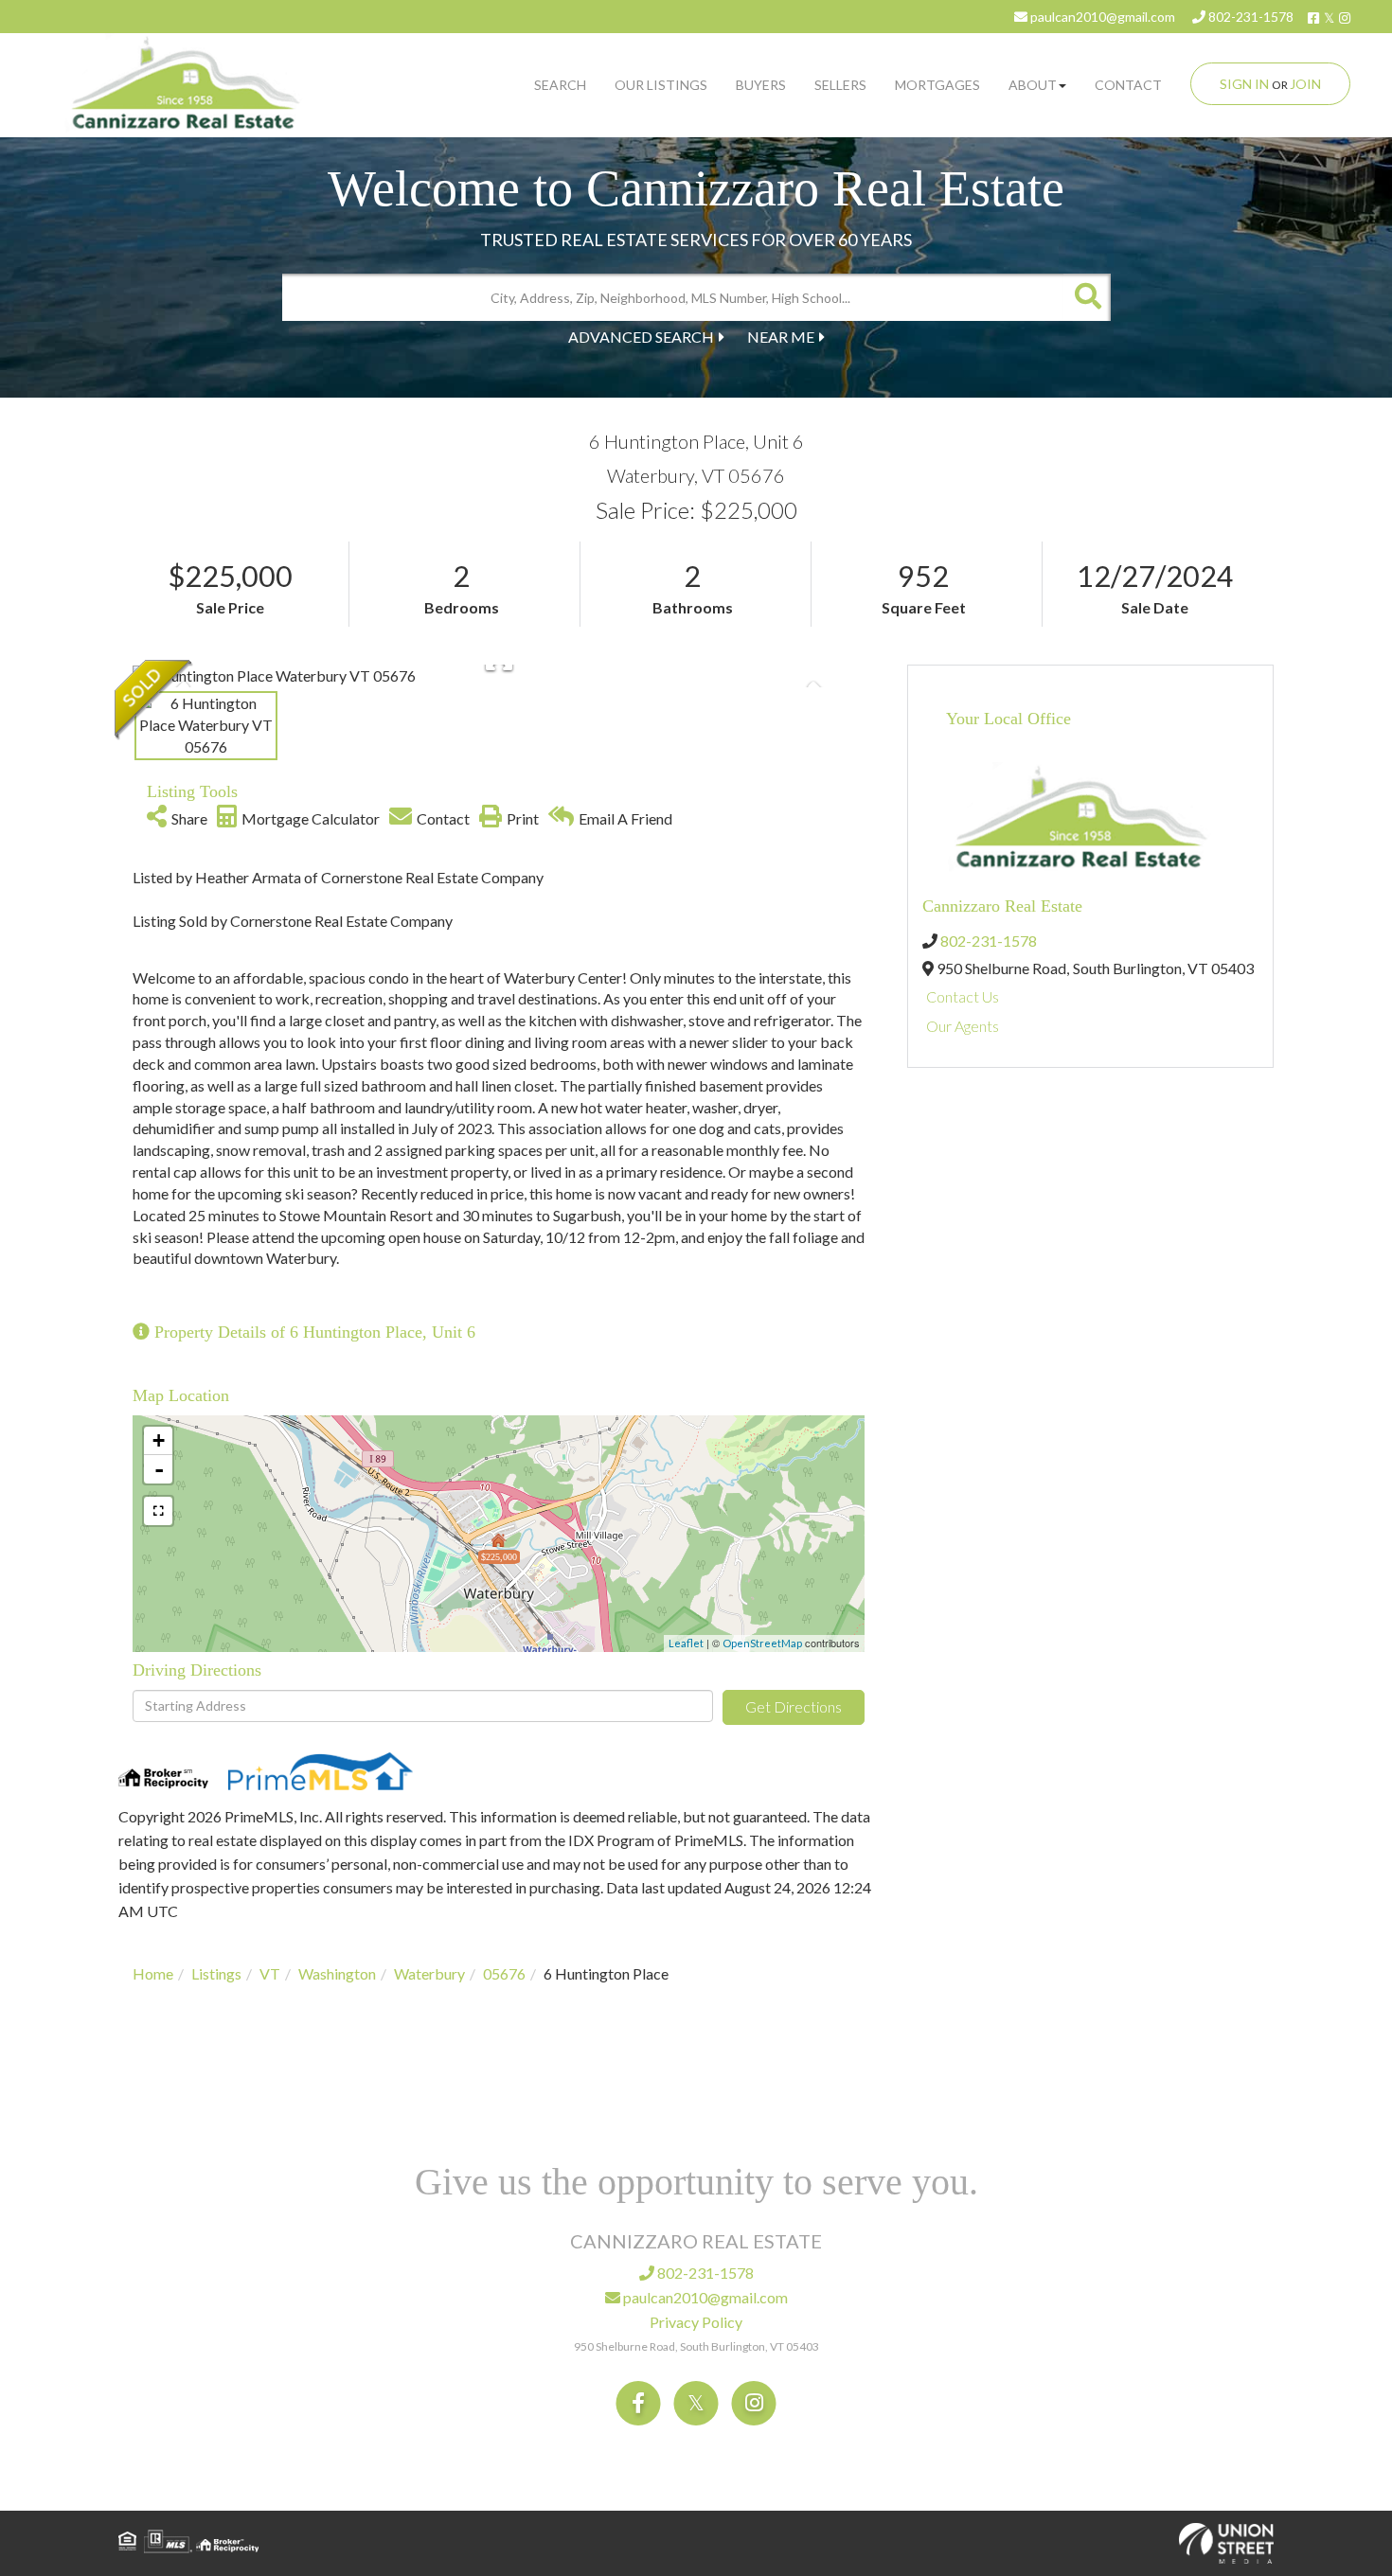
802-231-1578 (1249, 17)
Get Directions (794, 1706)
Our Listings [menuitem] (661, 85)
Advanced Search (641, 337)
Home (153, 1973)
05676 (504, 1973)
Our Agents (963, 1026)
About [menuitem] (1033, 85)
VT (270, 1973)
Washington (337, 1973)
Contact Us (963, 996)
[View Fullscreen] (158, 1511)
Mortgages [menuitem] (937, 85)
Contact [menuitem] (1128, 85)
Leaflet (686, 1643)
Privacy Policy (696, 2322)
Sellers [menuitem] (840, 85)
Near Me (781, 337)
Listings (216, 1973)
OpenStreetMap (762, 1643)
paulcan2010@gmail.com (1101, 17)
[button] (1087, 297)
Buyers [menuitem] (761, 85)
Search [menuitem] (560, 85)
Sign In (1244, 84)
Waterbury (429, 1973)
